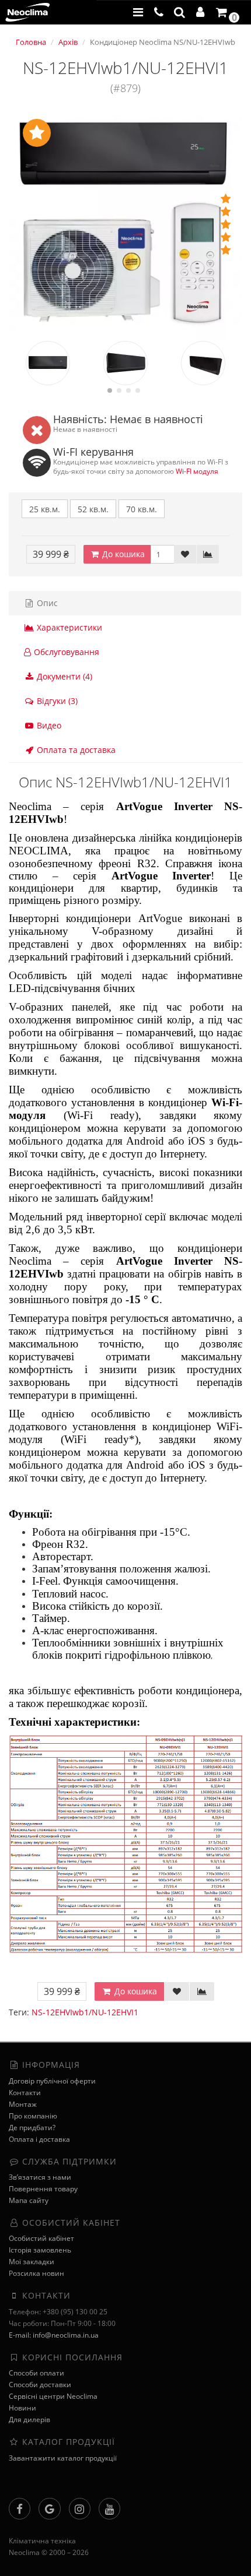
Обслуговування (67, 652)
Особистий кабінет (41, 2238)
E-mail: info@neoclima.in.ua (54, 2335)
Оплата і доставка (39, 2139)
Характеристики (68, 627)
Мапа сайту (29, 2200)
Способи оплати (36, 2373)
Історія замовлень (40, 2250)
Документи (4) (63, 676)
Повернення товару (43, 2189)
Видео (48, 725)
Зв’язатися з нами (40, 2177)
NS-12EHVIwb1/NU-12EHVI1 (85, 2012)
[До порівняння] (208, 554)
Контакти (25, 2093)
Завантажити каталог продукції (63, 2458)
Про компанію (33, 2116)
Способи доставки (40, 2385)
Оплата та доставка (75, 750)
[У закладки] (185, 554)
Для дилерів (29, 2420)
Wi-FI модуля (197, 471)
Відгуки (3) (56, 701)
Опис (46, 603)
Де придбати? (32, 2128)
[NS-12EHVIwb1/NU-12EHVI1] (125, 224)
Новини (22, 2408)
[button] (180, 12)
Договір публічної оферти (52, 2081)
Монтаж (23, 2104)
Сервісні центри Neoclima (53, 2396)
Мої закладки (32, 2262)
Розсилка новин (36, 2273)
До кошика (122, 554)
